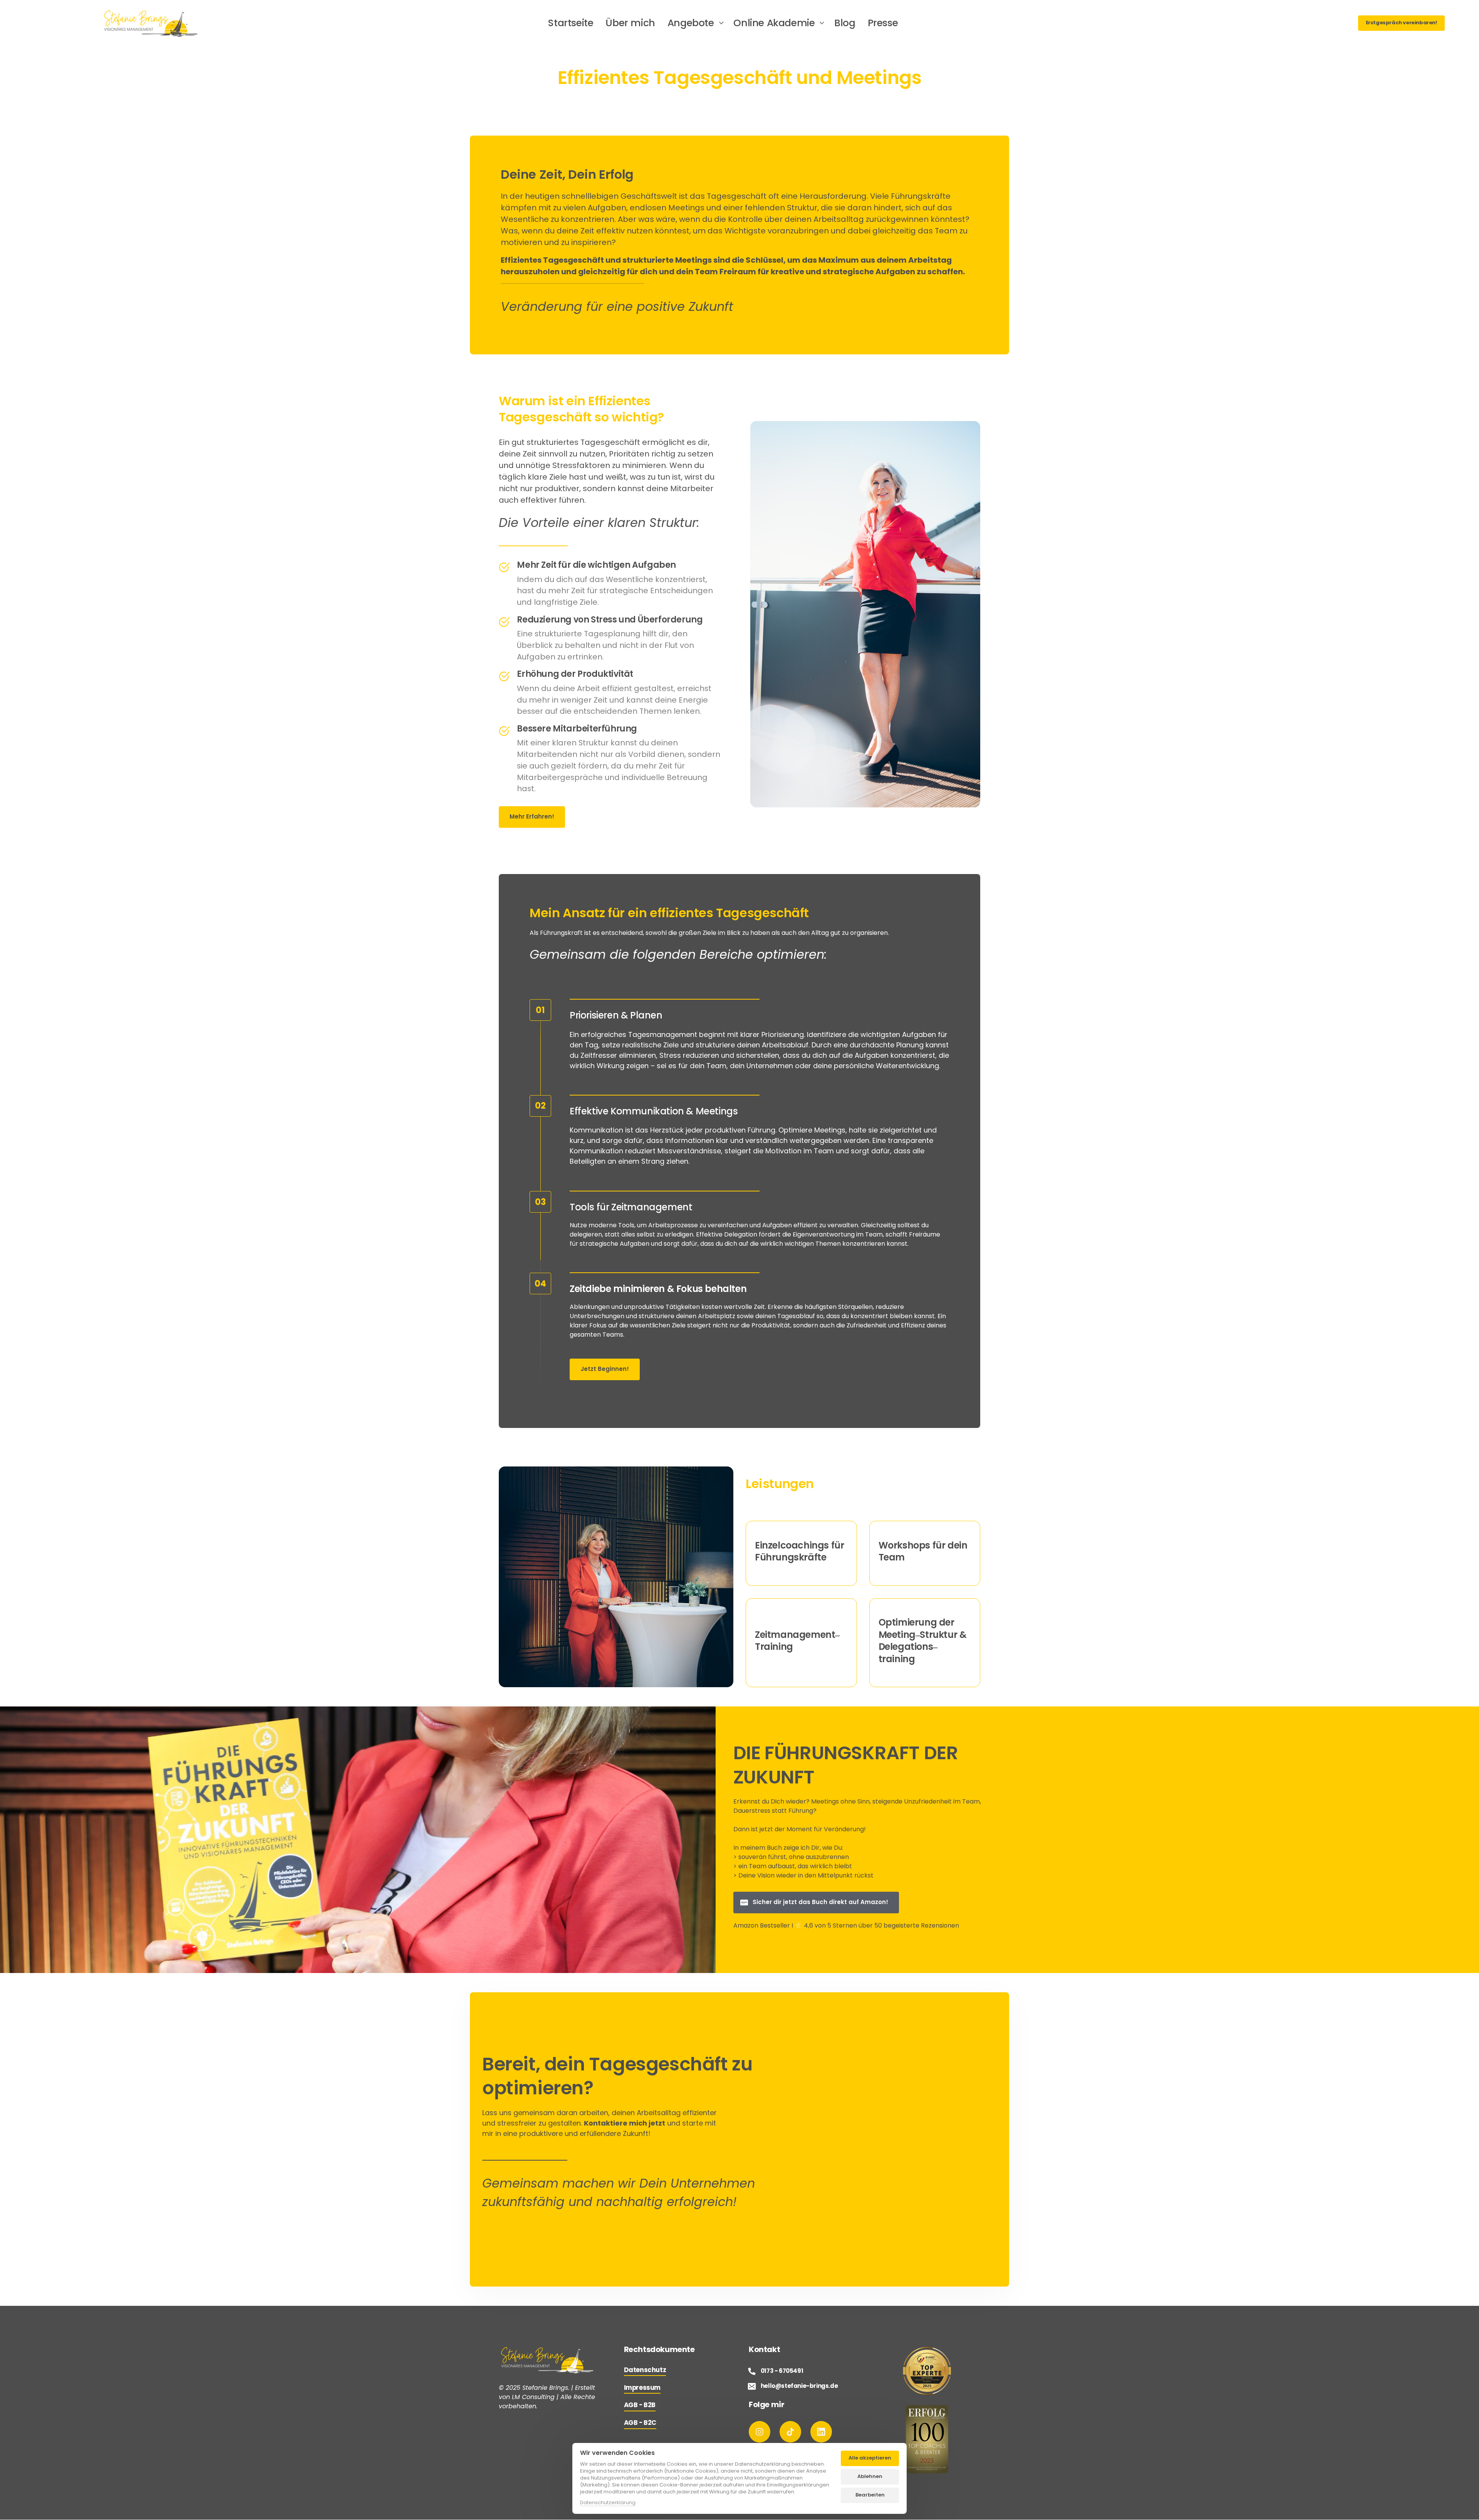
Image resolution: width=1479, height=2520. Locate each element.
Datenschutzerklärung (608, 2503)
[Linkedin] (821, 2432)
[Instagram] (760, 2432)
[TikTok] (790, 2432)
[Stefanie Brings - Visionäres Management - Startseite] (151, 23)
